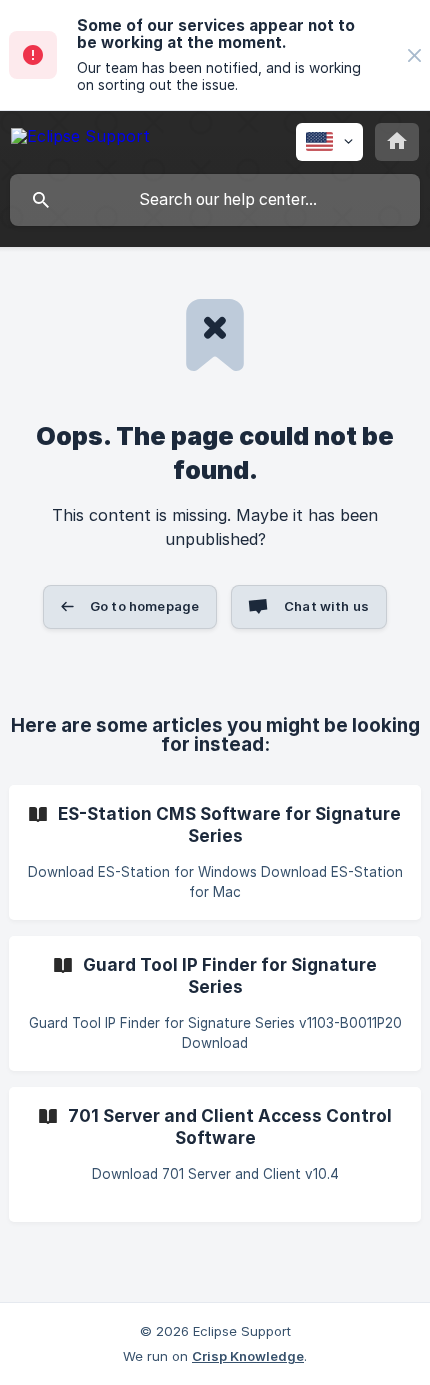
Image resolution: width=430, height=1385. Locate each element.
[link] (215, 852)
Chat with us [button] (326, 606)
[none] (414, 55)
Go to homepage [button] (144, 606)
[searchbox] (215, 200)
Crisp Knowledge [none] (248, 1356)
